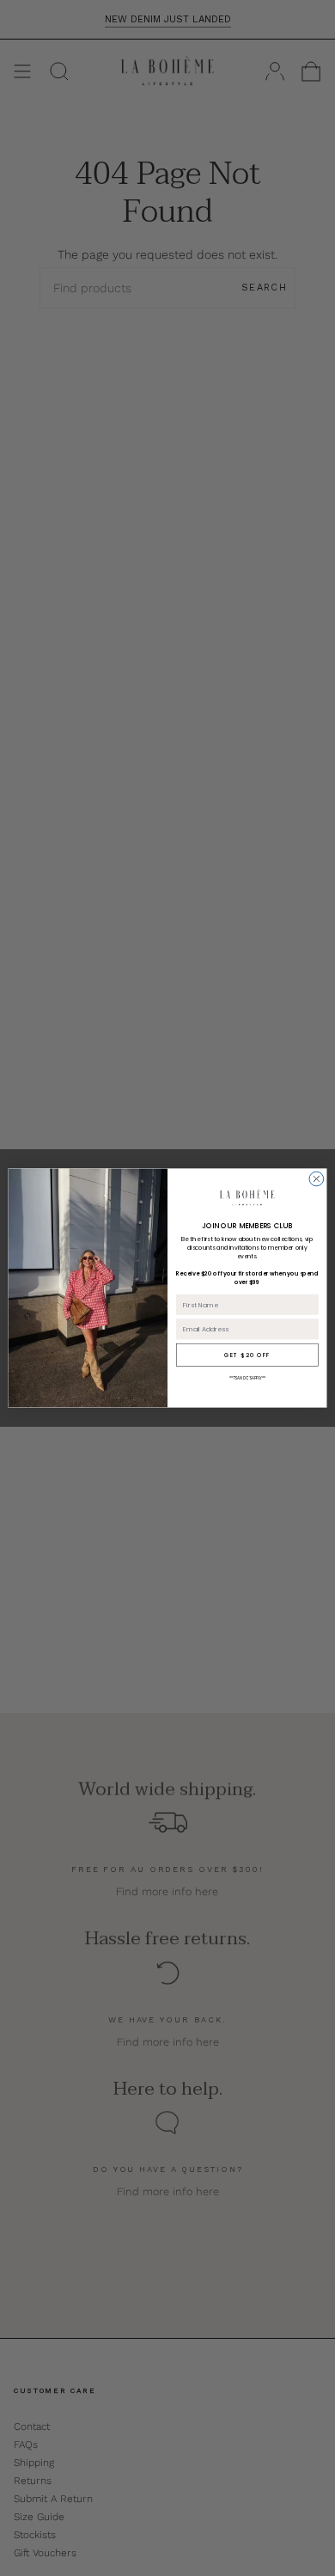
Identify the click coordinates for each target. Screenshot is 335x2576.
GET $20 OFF (247, 1355)
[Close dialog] (317, 1179)
